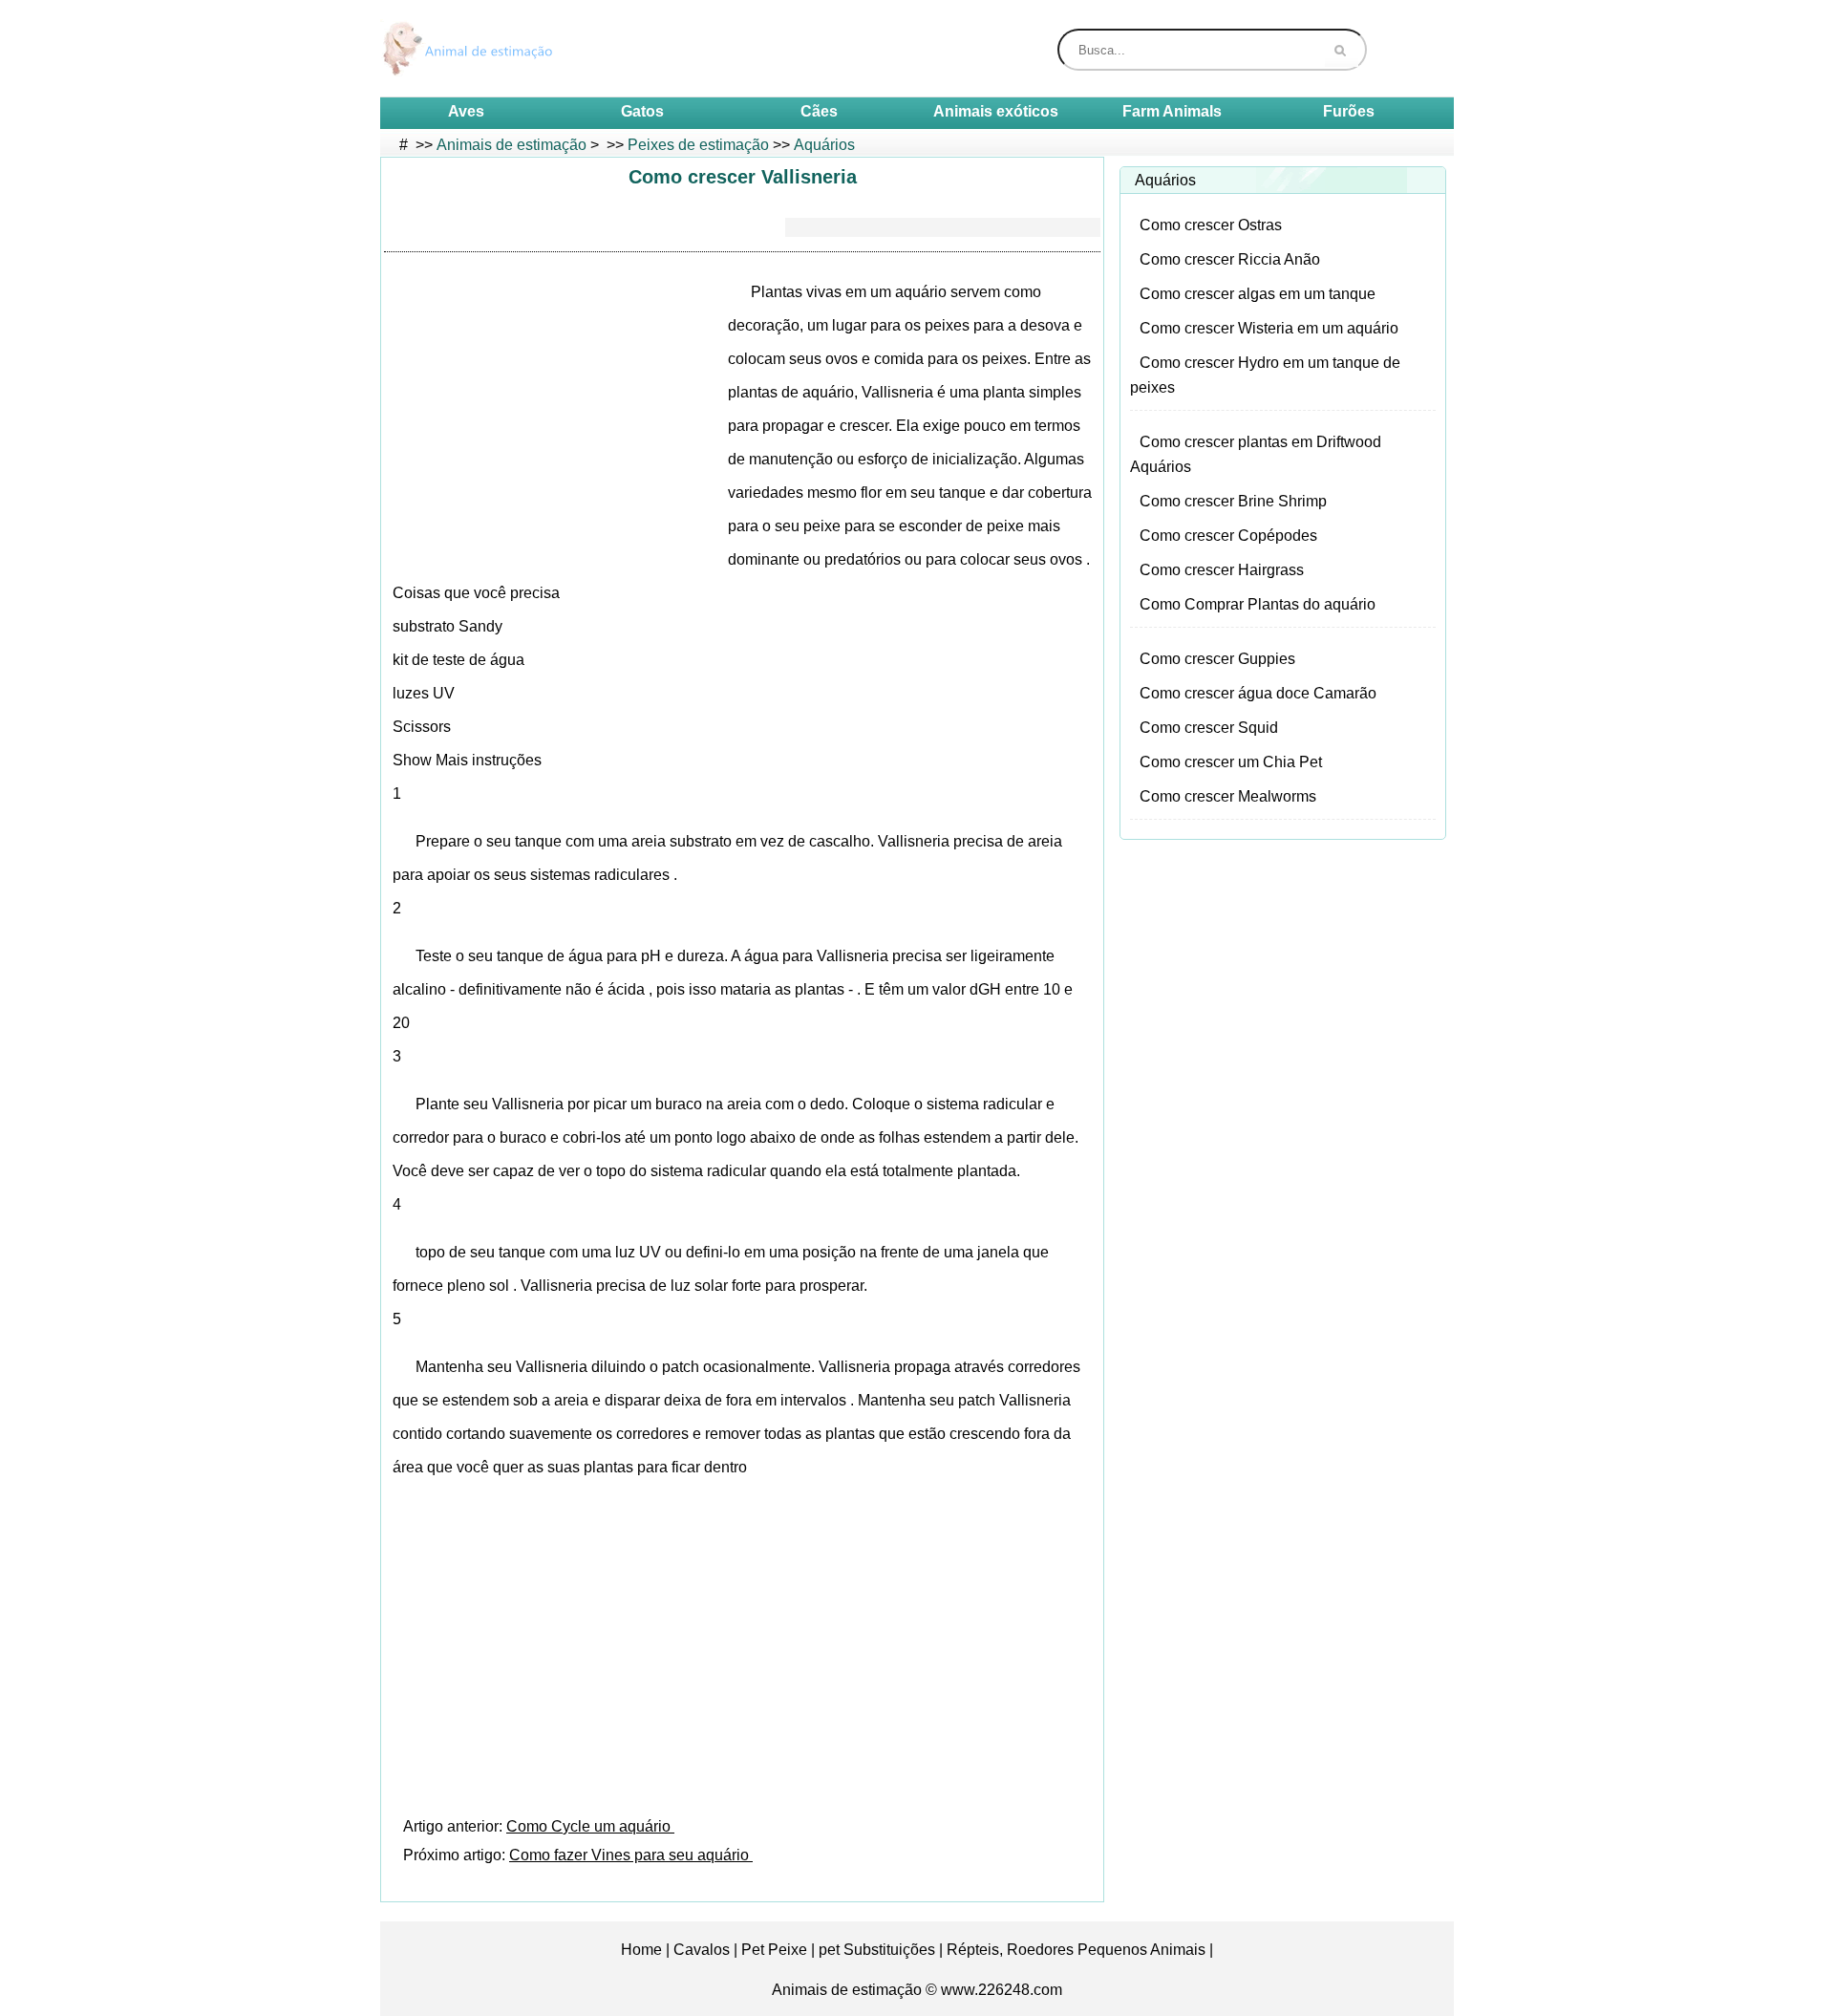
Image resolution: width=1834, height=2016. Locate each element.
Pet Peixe (774, 1950)
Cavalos (702, 1950)
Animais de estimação (512, 145)
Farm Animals (1172, 111)
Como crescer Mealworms (1228, 796)
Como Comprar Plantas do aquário (1258, 604)
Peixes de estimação (698, 145)
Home (641, 1950)
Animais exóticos (996, 111)
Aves (466, 111)
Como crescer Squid (1209, 728)
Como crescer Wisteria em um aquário (1269, 328)
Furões (1349, 111)
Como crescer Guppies (1217, 659)
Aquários (824, 145)
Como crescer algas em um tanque (1258, 294)
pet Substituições (877, 1950)
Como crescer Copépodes (1228, 536)
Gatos (642, 111)
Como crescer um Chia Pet (1231, 762)
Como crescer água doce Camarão (1258, 693)
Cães (819, 111)
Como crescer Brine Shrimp (1233, 501)
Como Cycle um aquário (590, 1826)
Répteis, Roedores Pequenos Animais (1076, 1950)
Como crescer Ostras (1211, 225)
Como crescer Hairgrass (1222, 570)
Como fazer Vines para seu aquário (631, 1855)
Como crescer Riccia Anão (1230, 259)
